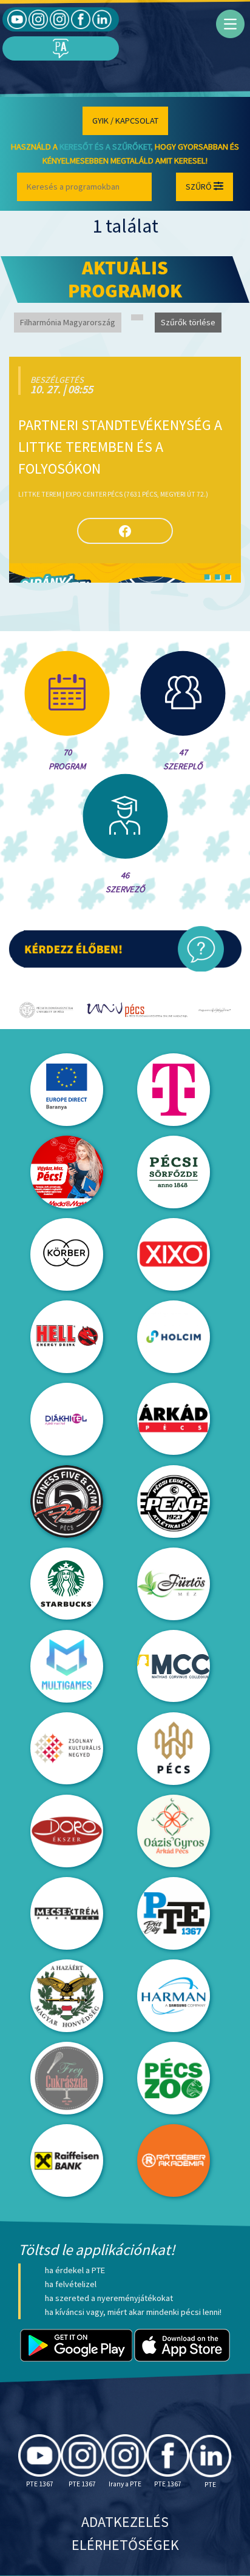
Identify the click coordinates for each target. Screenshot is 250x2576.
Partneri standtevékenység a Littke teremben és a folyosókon (120, 447)
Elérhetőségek (125, 2545)
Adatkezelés (125, 2522)
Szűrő (200, 187)
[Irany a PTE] (59, 19)
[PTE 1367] (38, 19)
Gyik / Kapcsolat (125, 121)
